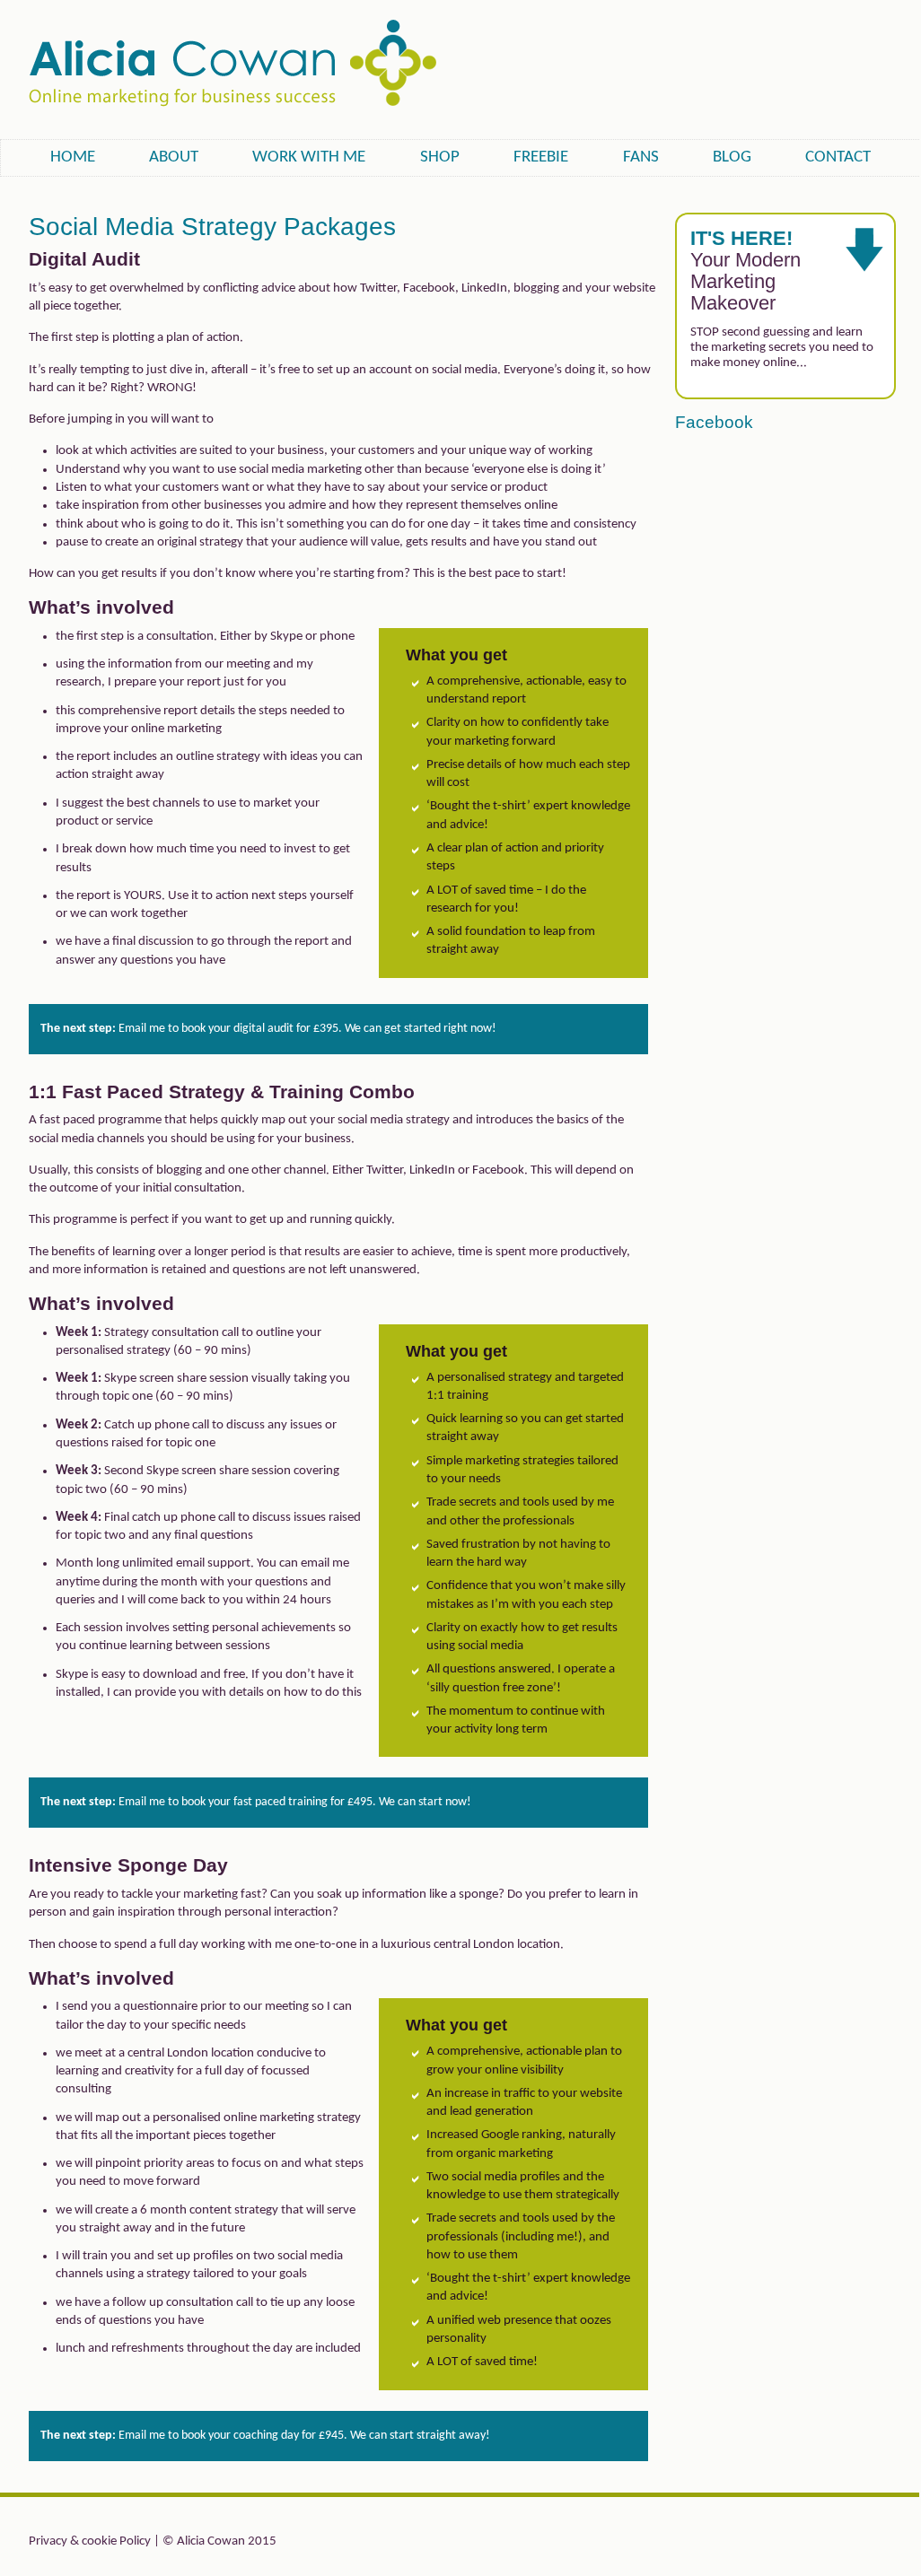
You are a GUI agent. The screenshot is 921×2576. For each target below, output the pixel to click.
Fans (641, 157)
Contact (838, 157)
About (174, 157)
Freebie (541, 157)
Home (73, 157)
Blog (732, 157)
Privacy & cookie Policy (90, 2541)
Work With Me (309, 157)
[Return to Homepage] (232, 100)
